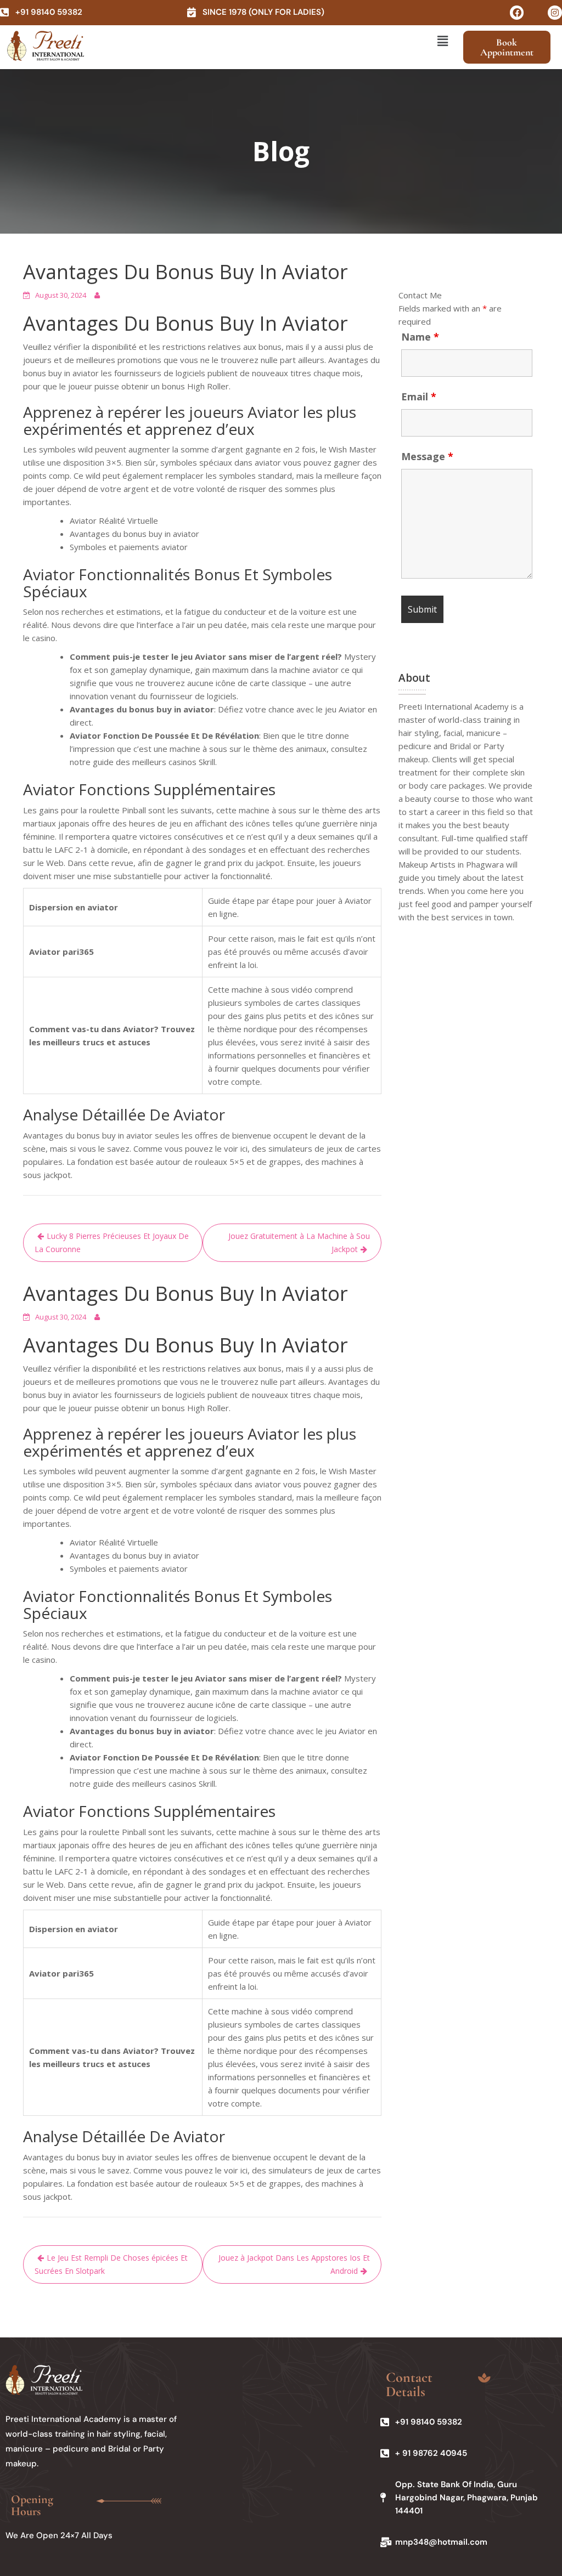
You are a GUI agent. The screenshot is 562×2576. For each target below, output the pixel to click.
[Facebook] (517, 13)
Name (420, 337)
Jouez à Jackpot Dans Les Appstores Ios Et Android (294, 2264)
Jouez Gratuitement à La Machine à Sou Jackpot (299, 1242)
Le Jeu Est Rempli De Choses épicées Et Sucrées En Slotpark (111, 2264)
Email (419, 397)
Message (427, 456)
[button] (442, 41)
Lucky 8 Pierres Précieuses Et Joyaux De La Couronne (112, 1242)
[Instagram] (555, 13)
